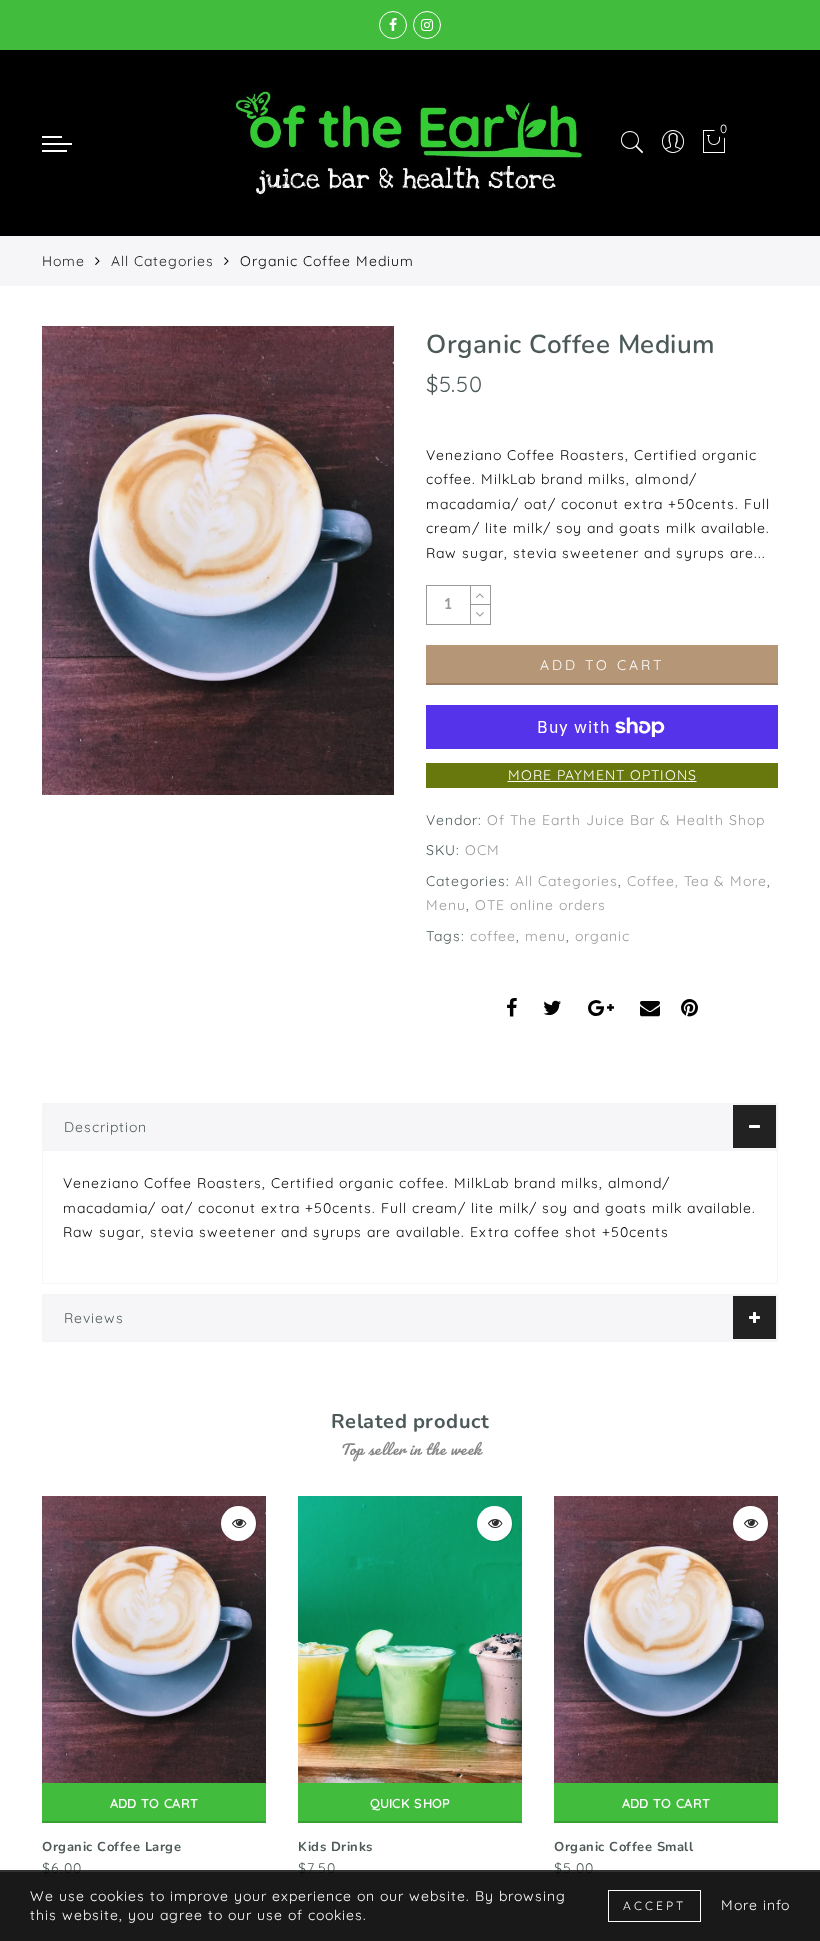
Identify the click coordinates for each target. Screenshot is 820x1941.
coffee (493, 936)
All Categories (162, 261)
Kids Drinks (335, 1847)
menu (545, 936)
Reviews (94, 1318)
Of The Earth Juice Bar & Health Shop (626, 820)
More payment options (602, 775)
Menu (446, 905)
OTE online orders (540, 905)
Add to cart (154, 1803)
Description (105, 1127)
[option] (154, 1688)
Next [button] (766, 1685)
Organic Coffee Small (623, 1847)
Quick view (238, 1523)
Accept (654, 1905)
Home (63, 261)
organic (602, 936)
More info (755, 1905)
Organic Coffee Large (111, 1847)
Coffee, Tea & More (697, 881)
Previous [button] (28, 1685)
